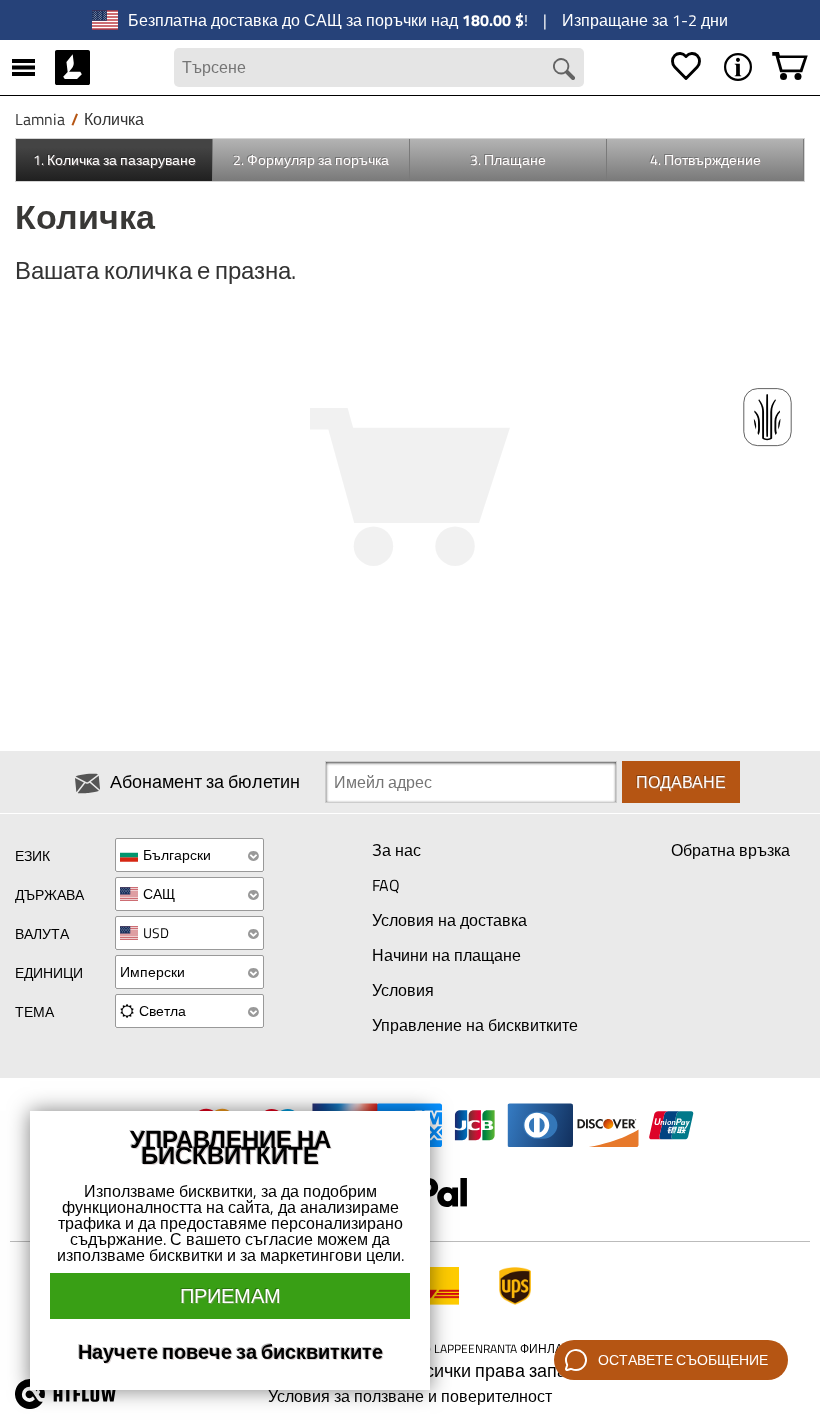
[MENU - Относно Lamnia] (738, 67)
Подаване (681, 782)
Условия (403, 990)
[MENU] (23, 67)
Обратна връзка (730, 850)
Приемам (230, 1295)
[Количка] (790, 67)
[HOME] (72, 67)
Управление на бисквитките (475, 1025)
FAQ (386, 885)
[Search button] (564, 69)
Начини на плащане (446, 955)
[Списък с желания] (686, 67)
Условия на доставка (449, 920)
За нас (396, 850)
